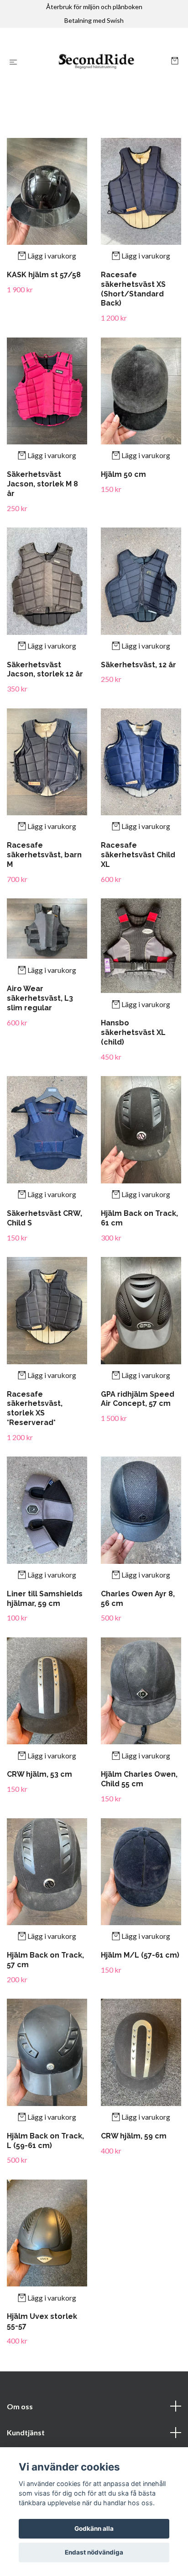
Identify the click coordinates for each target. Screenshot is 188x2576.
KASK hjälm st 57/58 (44, 275)
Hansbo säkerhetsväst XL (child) (133, 1032)
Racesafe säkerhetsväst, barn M (44, 855)
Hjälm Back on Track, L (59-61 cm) (45, 2141)
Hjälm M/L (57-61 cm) (140, 1955)
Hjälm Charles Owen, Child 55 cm (139, 1779)
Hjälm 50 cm (123, 474)
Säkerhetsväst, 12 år (138, 665)
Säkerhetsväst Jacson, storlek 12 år (45, 670)
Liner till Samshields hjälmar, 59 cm (45, 1599)
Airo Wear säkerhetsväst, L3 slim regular (40, 998)
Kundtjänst (26, 2432)
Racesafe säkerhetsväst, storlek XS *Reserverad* (35, 1408)
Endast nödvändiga (94, 2552)
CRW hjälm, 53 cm (39, 1774)
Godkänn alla (94, 2528)
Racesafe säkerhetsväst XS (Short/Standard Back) (133, 289)
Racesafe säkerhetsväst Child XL (138, 855)
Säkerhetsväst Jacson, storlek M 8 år (42, 484)
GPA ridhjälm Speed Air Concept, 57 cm (138, 1399)
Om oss (20, 2406)
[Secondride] (96, 62)
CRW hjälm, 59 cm (134, 2136)
